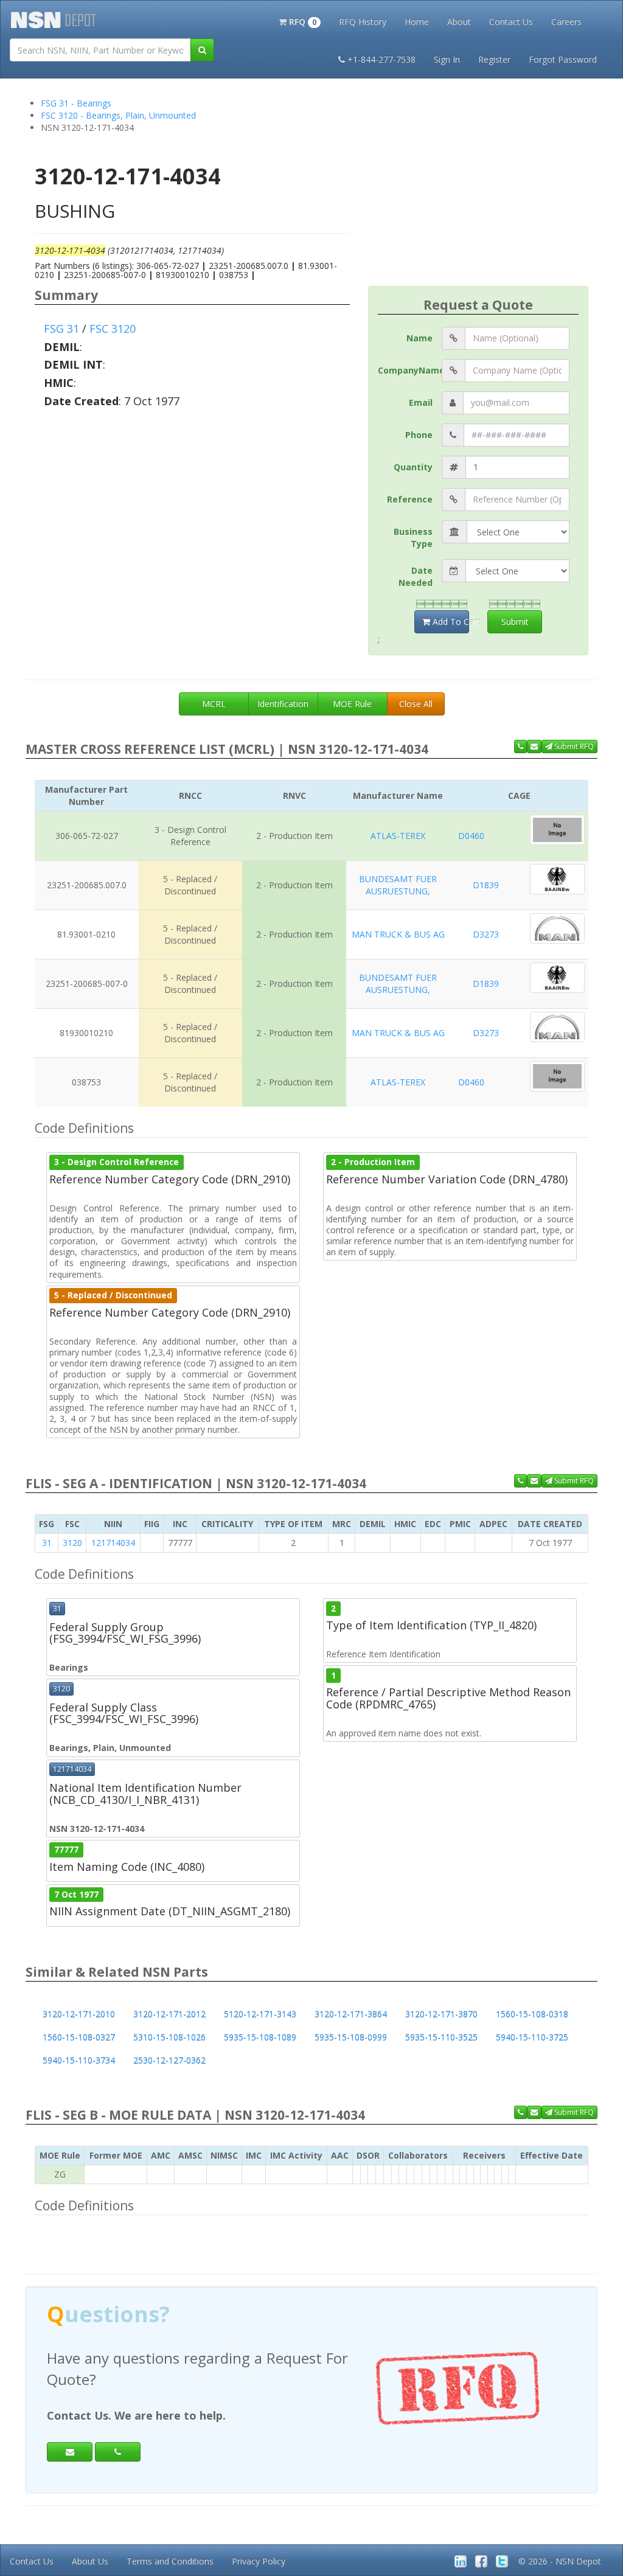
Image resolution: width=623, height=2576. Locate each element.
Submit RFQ (573, 746)
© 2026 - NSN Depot (560, 2561)
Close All (416, 704)
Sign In (447, 59)
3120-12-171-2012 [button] (169, 2014)
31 (47, 1543)
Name (419, 338)
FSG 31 (61, 329)
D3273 (486, 934)
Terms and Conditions (170, 2561)
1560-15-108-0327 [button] (79, 2037)
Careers (566, 22)
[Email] (70, 2452)
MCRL (214, 704)
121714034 (113, 1543)
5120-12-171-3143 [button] (260, 2014)
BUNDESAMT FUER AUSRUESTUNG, (398, 885)
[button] (300, 21)
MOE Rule (352, 704)
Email (421, 402)
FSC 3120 (113, 329)
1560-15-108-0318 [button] (532, 2014)
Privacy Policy (259, 2561)
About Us (90, 2561)
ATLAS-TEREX (398, 836)
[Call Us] (520, 747)
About (459, 22)
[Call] (118, 2452)
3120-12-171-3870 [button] (441, 2014)
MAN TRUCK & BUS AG (398, 934)
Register (494, 59)
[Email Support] (534, 747)
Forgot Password (563, 59)
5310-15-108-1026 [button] (169, 2037)
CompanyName (410, 370)
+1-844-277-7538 (381, 59)
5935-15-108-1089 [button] (260, 2037)
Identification (283, 704)
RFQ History (363, 22)
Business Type (413, 538)
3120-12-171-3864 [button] (351, 2014)
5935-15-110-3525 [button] (441, 2037)
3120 (72, 1543)
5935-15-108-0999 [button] (351, 2037)
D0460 (471, 836)
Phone (419, 435)
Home (417, 22)
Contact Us (511, 22)
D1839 (486, 885)
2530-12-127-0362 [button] (169, 2060)
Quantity (413, 467)
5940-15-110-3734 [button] (79, 2060)
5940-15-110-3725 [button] (532, 2037)
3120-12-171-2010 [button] (79, 2014)
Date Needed (416, 576)
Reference (410, 499)
